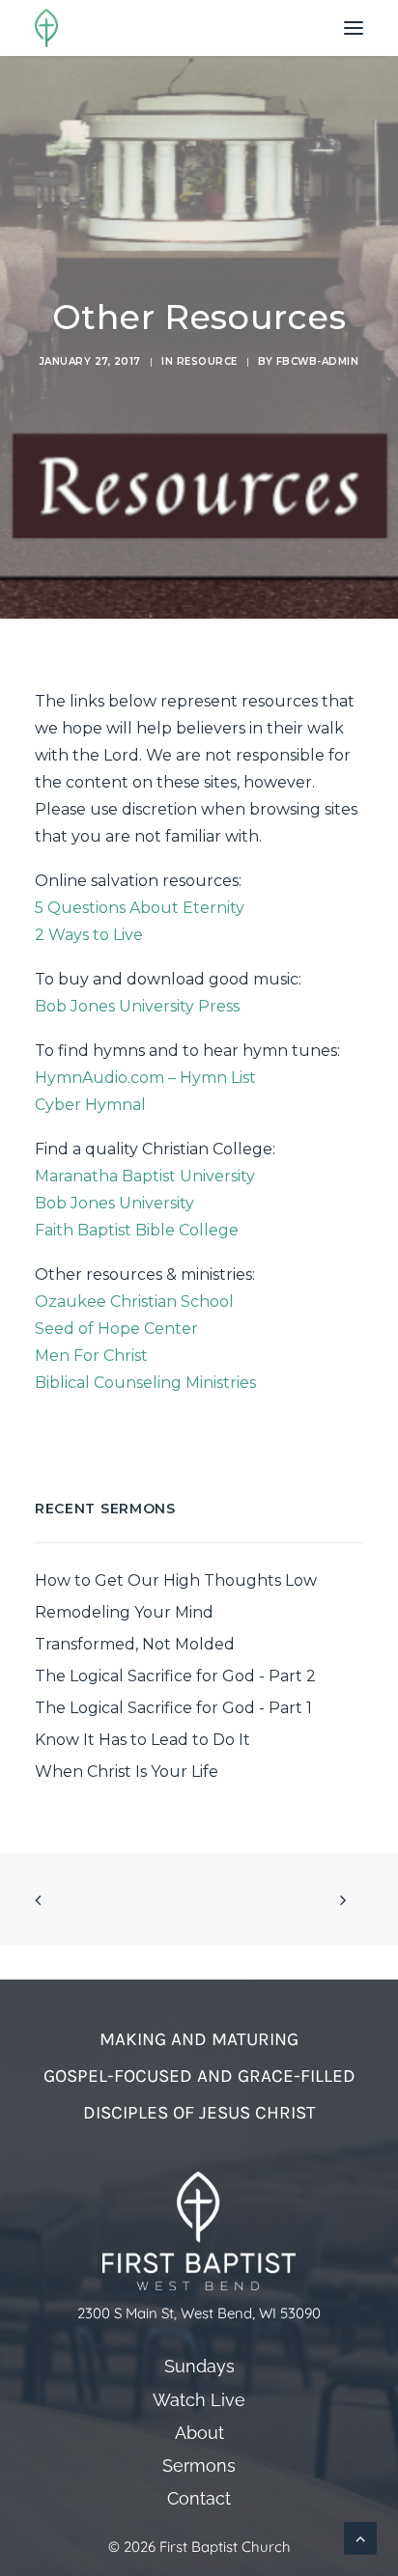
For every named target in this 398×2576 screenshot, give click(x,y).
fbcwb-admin (318, 361)
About (199, 2433)
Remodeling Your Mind (124, 1612)
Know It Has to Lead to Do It (142, 1740)
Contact (199, 2499)
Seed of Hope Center (116, 1329)
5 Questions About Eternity (140, 908)
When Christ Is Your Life (127, 1772)
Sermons (199, 2467)
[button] (354, 28)
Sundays (199, 2367)
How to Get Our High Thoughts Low (176, 1580)
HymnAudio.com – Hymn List (145, 1078)
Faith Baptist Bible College (137, 1230)
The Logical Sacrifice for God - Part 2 (175, 1676)
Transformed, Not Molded (135, 1644)
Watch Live (199, 2400)
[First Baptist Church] (46, 28)
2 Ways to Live (89, 935)
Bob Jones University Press (137, 1006)
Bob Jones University (114, 1203)
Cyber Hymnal (90, 1105)
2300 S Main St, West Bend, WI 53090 (199, 2313)
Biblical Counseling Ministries (145, 1383)
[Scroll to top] (360, 2537)
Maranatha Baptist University (145, 1176)
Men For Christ (91, 1356)
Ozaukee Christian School (134, 1302)
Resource (207, 361)
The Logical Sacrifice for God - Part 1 (173, 1708)
